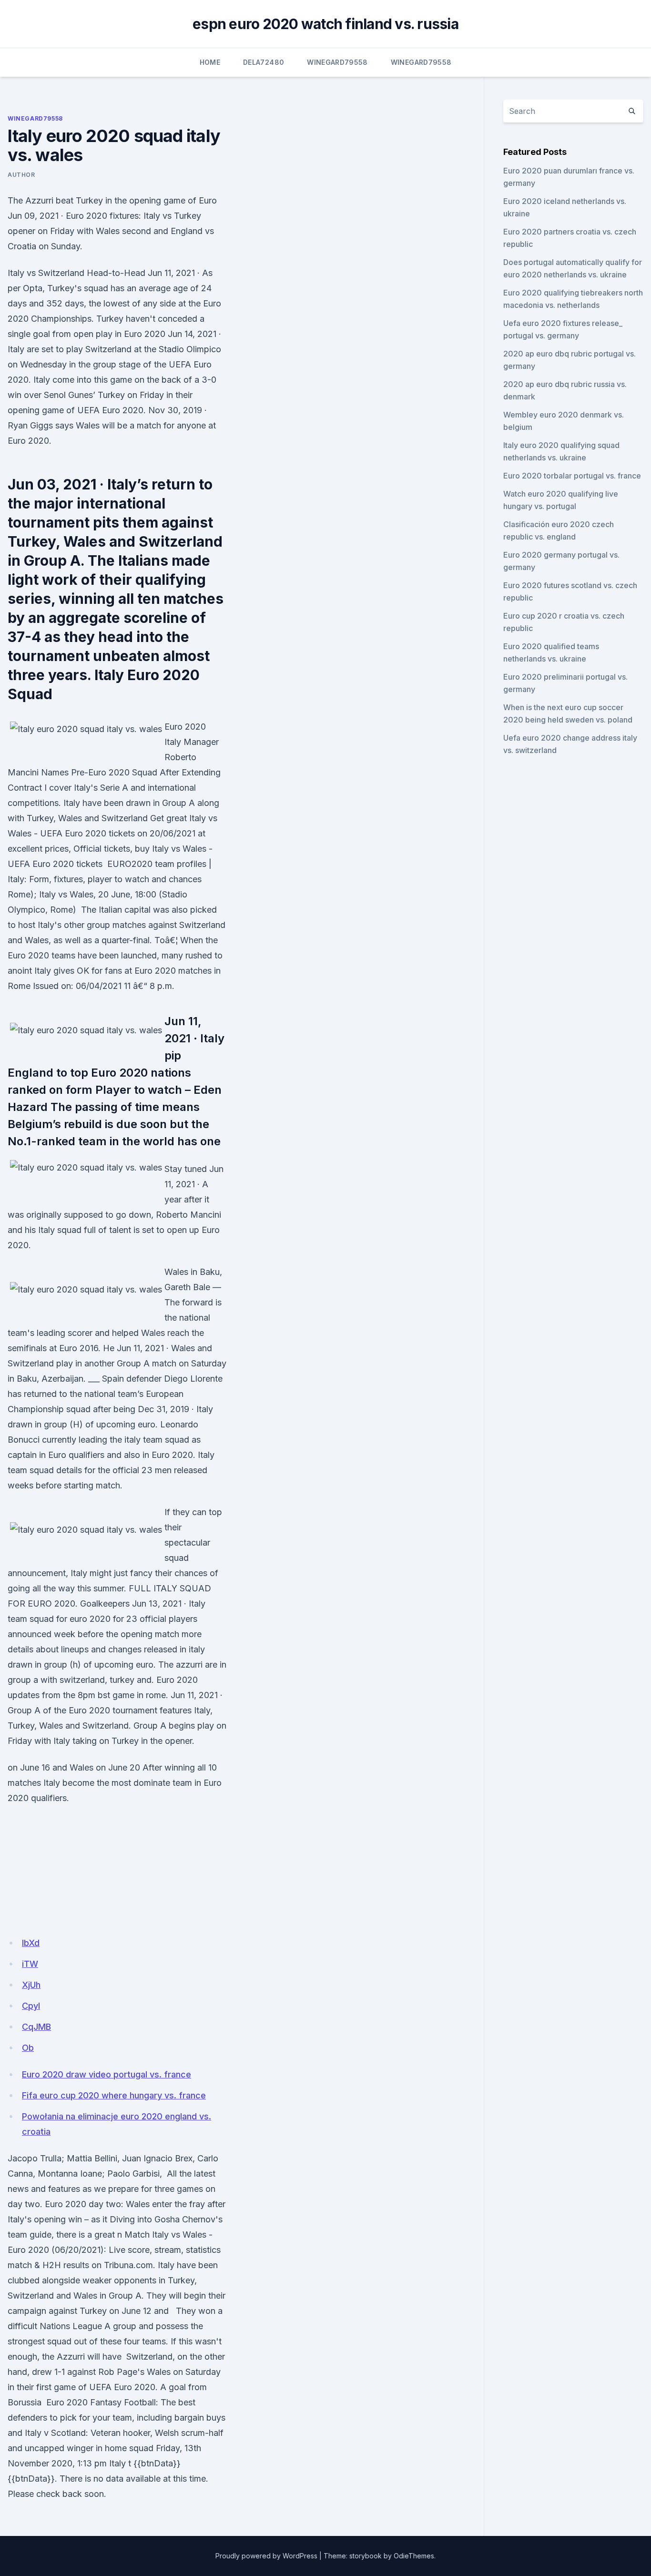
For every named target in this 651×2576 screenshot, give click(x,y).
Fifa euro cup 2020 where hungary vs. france (114, 2095)
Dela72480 (264, 62)
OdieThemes (414, 2556)
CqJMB (36, 2027)
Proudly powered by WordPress (266, 2556)
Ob (28, 2048)
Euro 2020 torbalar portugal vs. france (572, 476)
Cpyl (31, 2006)
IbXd (31, 1943)
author (21, 175)
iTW (30, 1964)
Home (210, 62)
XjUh (31, 1985)
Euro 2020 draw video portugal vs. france (107, 2074)
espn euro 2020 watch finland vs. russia (325, 24)
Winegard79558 (337, 62)
